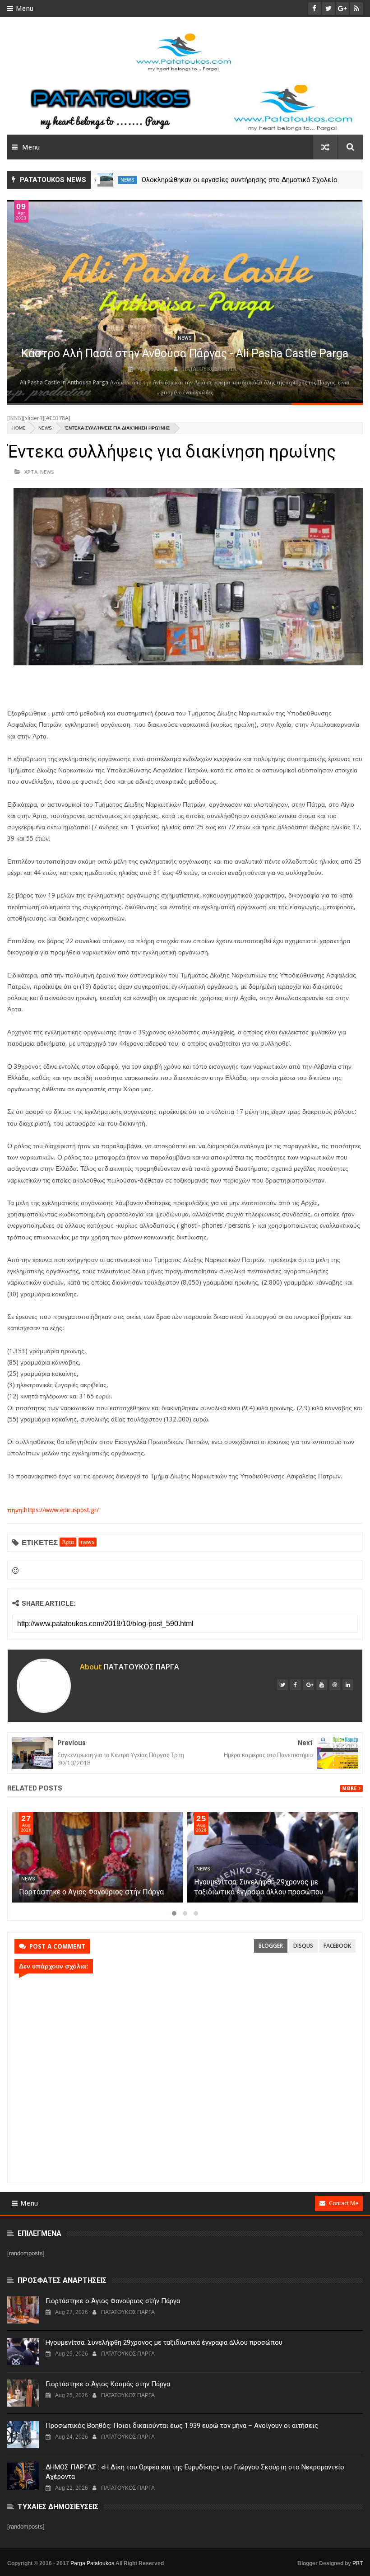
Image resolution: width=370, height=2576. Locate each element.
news (128, 180)
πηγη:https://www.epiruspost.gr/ (53, 1510)
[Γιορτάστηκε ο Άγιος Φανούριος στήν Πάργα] (272, 1857)
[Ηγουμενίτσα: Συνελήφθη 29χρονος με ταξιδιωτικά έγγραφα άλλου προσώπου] (23, 2352)
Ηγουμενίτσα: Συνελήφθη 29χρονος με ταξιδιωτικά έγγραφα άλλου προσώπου (164, 2342)
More (349, 1788)
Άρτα (31, 472)
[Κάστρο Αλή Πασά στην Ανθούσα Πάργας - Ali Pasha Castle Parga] (185, 302)
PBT (358, 2563)
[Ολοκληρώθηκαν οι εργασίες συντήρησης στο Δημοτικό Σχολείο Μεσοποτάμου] (97, 1857)
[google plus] (309, 1685)
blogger (271, 1946)
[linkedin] (348, 1685)
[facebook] (296, 1685)
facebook (337, 1946)
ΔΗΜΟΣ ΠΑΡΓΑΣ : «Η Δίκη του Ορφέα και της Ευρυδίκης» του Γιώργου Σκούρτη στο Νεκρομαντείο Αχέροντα (195, 2472)
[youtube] (322, 1685)
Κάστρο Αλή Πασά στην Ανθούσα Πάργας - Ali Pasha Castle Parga (185, 353)
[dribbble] (335, 1685)
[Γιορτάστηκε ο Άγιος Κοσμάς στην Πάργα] (23, 2393)
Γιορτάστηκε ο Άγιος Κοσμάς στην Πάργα (108, 2384)
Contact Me (344, 2203)
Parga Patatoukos (92, 2563)
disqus (303, 1946)
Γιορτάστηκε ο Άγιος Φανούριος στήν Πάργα (266, 1892)
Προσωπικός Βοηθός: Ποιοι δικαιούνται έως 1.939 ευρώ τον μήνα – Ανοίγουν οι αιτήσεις (182, 2426)
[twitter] (282, 1685)
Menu (25, 9)
